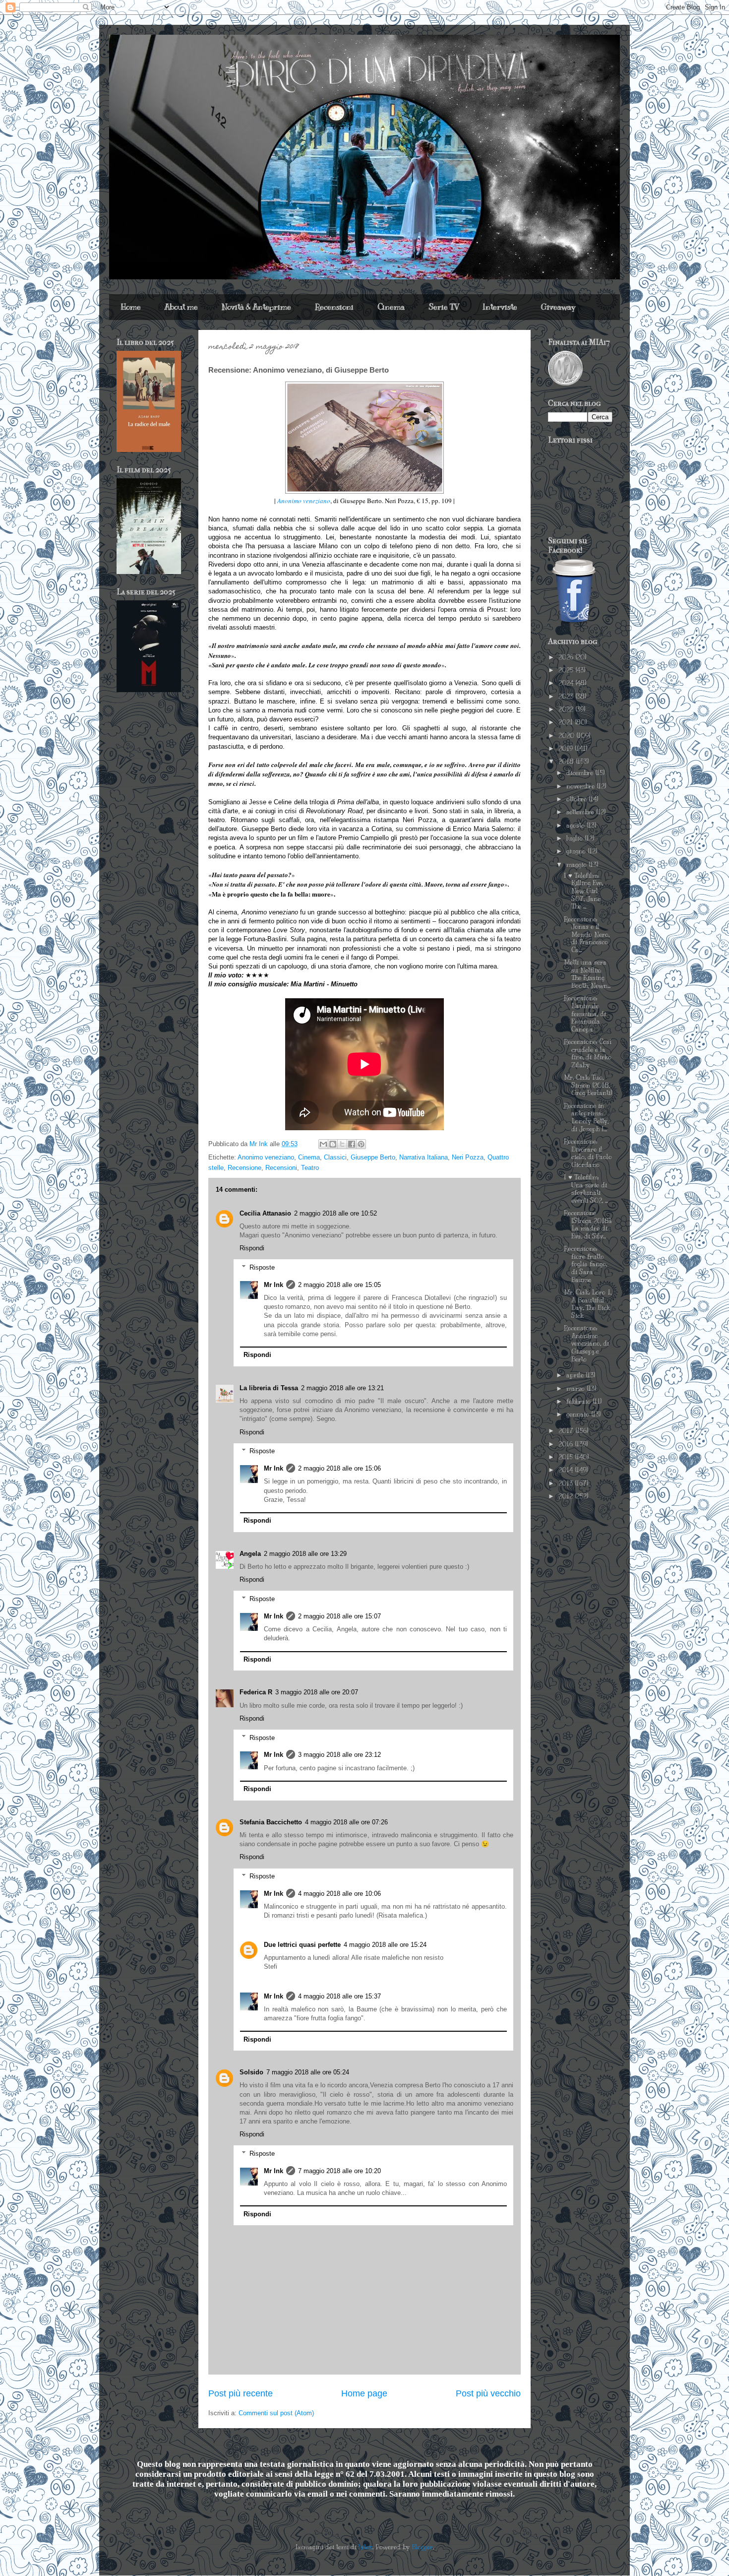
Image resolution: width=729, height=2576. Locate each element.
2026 (567, 657)
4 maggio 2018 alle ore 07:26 (346, 1822)
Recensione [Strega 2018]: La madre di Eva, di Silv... (588, 1225)
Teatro (310, 1168)
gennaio (579, 1415)
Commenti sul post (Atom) (276, 2413)
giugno (577, 851)
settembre (581, 812)
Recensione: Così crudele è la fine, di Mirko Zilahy (588, 1054)
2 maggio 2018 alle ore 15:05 (339, 1285)
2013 (567, 1483)
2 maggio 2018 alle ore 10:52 (335, 1213)
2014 (567, 1470)
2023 (567, 697)
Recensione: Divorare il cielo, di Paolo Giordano (588, 1153)
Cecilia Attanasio (265, 1213)
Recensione (244, 1168)
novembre (581, 786)
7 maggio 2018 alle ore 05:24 (308, 2072)
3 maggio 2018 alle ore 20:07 (317, 1692)
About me (181, 307)
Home (131, 307)
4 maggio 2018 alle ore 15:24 (385, 1945)
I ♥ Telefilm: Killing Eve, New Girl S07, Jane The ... (583, 891)
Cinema (391, 307)
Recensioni (334, 307)
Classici (335, 1157)
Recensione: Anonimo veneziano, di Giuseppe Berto (586, 1344)
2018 (567, 762)
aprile (576, 1375)
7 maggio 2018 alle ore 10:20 (339, 2171)
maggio (577, 865)
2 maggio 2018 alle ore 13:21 (342, 1388)
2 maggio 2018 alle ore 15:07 (339, 1616)
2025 (567, 670)
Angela (250, 1554)
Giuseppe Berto (373, 1157)
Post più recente (241, 2393)
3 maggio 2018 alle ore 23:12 (339, 1755)
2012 (567, 1496)
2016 (567, 1444)
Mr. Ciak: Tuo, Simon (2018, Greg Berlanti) (588, 1085)
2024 (567, 683)
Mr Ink (273, 1285)
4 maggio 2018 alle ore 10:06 (339, 1894)
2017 (567, 1431)
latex (365, 2547)
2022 (567, 709)
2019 (567, 749)
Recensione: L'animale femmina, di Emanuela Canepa (585, 1014)
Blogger (422, 2547)
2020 (567, 736)
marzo (577, 1389)
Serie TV (444, 307)
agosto (577, 826)
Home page (364, 2393)
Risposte (262, 1267)
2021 (567, 722)
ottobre (577, 799)
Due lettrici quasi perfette (302, 1945)
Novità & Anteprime (256, 307)
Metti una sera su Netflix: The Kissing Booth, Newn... (587, 974)
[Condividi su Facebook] (352, 1144)
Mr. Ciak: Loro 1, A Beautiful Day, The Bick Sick (588, 1304)
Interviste (500, 307)
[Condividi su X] (342, 1144)
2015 (567, 1457)
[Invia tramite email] (323, 1144)
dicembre (581, 773)
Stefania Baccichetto (271, 1822)
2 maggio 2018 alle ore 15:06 (339, 1468)
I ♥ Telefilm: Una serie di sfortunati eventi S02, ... (586, 1189)
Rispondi (252, 1248)
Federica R (256, 1692)
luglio (576, 838)
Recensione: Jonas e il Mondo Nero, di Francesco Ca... (587, 935)
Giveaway (558, 307)
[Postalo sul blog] (333, 1144)
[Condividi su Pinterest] (361, 1144)
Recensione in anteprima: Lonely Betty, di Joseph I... (586, 1118)
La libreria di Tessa (269, 1388)
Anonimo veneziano (304, 501)
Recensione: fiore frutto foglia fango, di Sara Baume (585, 1264)
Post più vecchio (488, 2393)
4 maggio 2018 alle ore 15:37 (339, 1996)
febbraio (579, 1402)
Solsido (251, 2072)
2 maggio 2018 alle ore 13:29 (305, 1554)
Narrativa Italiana (424, 1157)
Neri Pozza (468, 1157)
